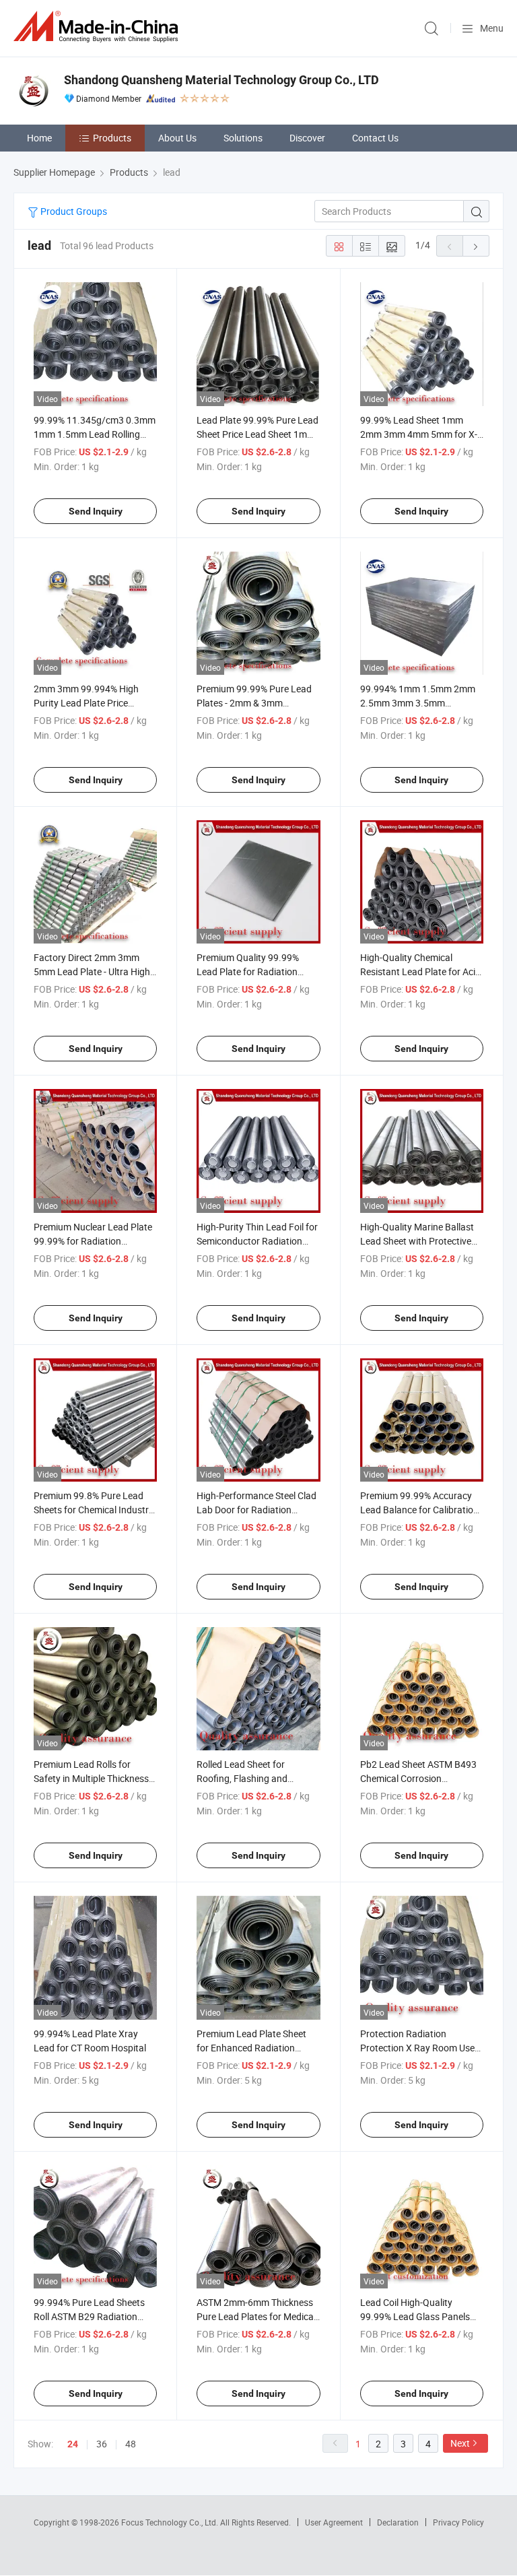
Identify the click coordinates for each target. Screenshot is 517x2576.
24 (73, 2444)
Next (460, 2443)
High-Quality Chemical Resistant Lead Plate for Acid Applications (420, 971)
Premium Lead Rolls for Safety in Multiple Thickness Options (91, 1778)
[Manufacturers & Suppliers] (98, 27)
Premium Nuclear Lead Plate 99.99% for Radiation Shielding (93, 1241)
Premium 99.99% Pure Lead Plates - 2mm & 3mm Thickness (254, 703)
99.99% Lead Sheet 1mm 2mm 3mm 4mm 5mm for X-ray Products (419, 434)
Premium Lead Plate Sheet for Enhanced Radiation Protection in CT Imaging (251, 2048)
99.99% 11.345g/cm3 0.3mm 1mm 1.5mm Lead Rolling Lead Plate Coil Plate (95, 434)
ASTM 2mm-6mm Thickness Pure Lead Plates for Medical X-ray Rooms (256, 2316)
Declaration (398, 2522)
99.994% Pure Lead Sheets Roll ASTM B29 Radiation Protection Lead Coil (89, 2316)
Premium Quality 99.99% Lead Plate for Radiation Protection (248, 971)
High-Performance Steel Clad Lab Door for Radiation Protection (256, 1510)
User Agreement (334, 2522)
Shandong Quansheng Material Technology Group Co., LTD (221, 80)
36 (102, 2444)
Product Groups (73, 211)
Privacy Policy (458, 2522)
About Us (177, 138)
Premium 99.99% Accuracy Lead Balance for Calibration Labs (419, 1510)
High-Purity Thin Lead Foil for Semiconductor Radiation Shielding (257, 1241)
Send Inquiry (96, 511)
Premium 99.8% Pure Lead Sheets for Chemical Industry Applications (94, 1510)
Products (112, 138)
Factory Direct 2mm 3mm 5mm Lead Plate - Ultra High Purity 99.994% (92, 971)
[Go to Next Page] (476, 246)
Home (39, 138)
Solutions (243, 138)
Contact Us (375, 138)
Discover (307, 138)
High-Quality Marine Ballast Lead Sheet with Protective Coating (417, 1241)
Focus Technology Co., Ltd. (171, 2522)
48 (131, 2444)
